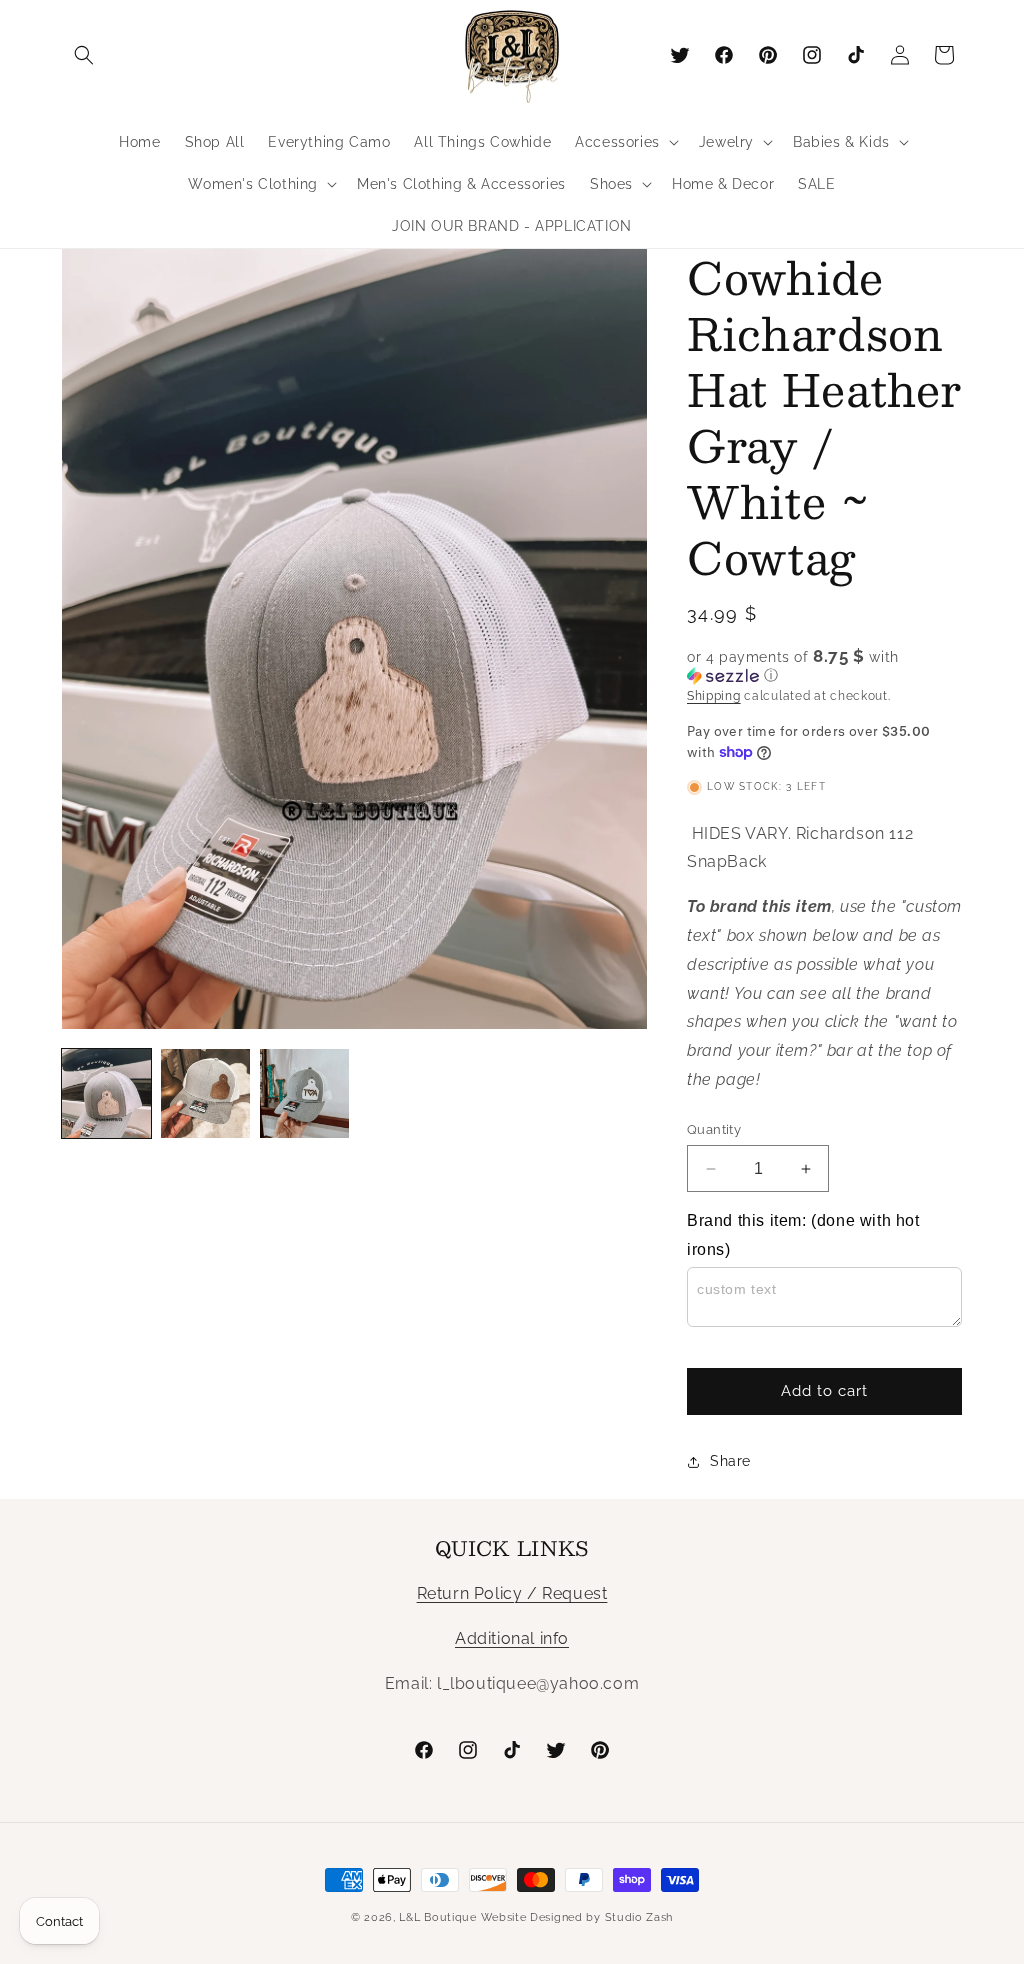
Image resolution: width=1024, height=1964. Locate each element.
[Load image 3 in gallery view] (304, 1093)
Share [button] (730, 1461)
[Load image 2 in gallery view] (205, 1093)
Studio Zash (639, 1917)
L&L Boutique (437, 1917)
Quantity (714, 1129)
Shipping (714, 696)
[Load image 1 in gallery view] (106, 1093)
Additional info (512, 1638)
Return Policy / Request (512, 1593)
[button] (84, 55)
